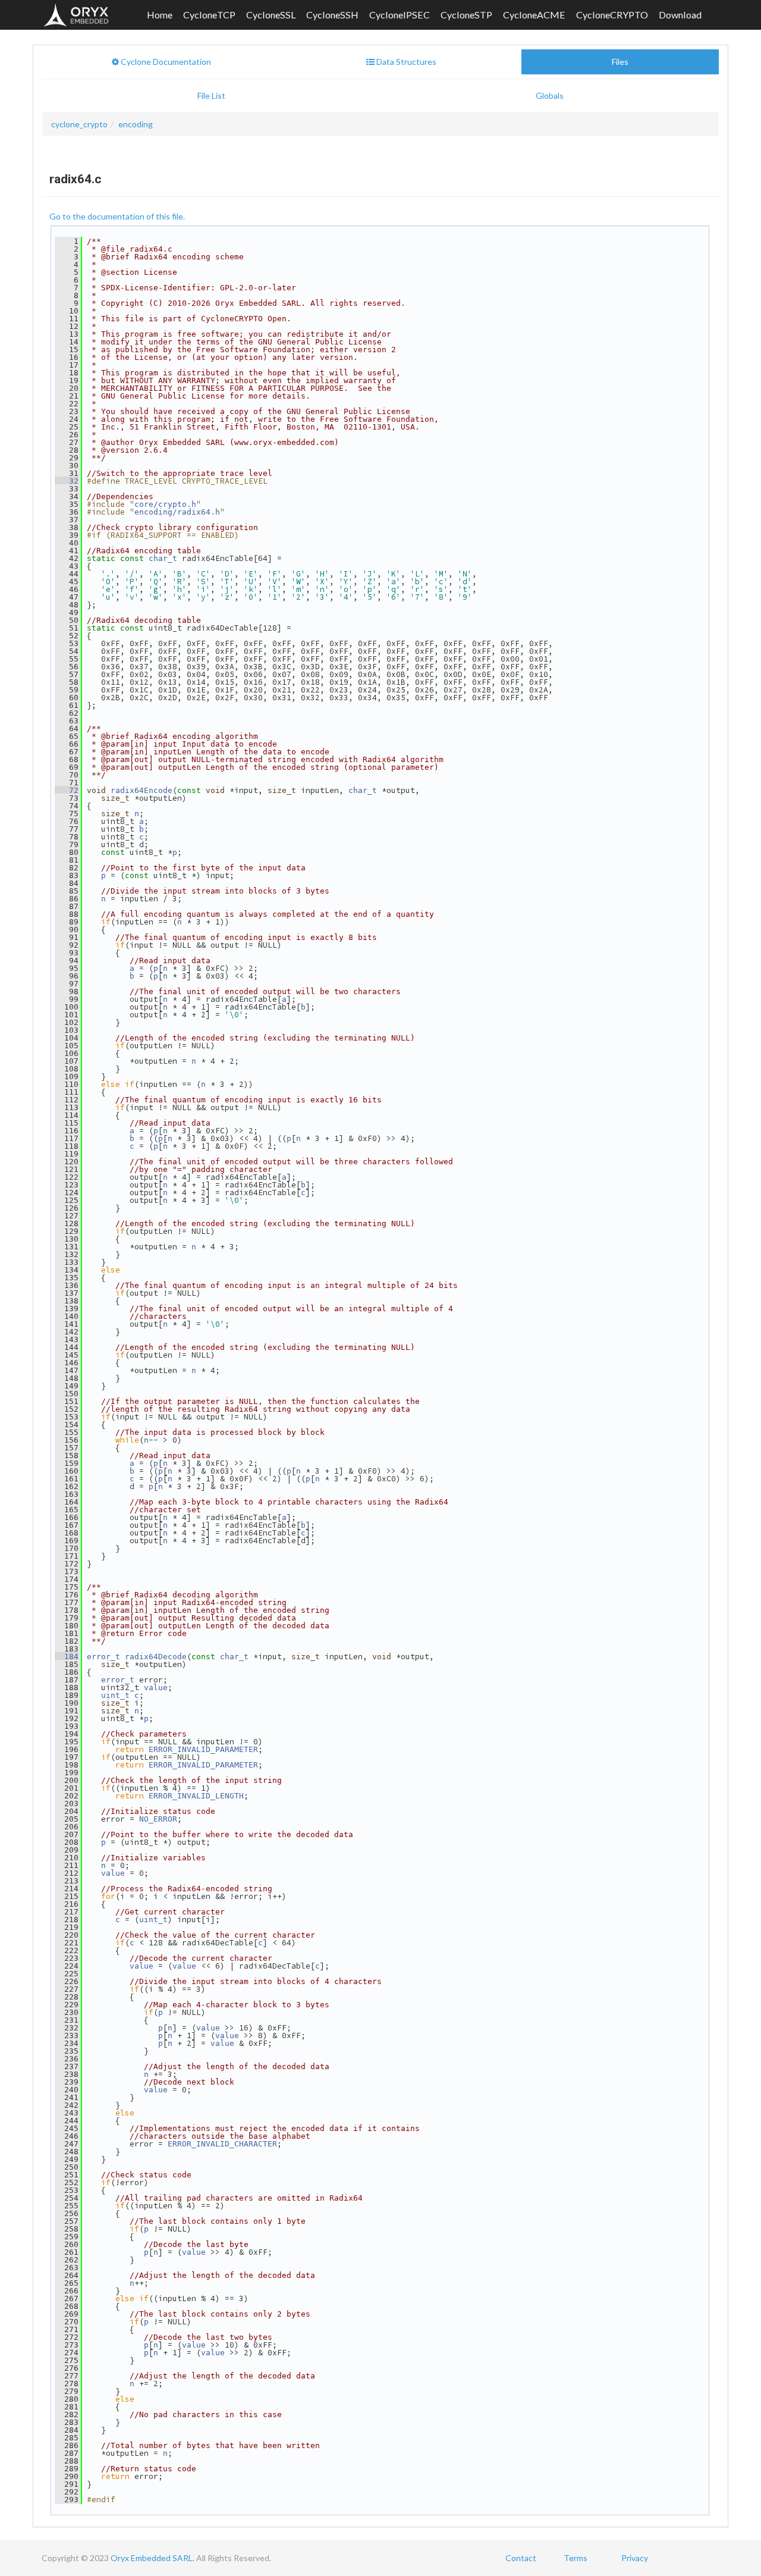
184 (67, 1657)
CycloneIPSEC (400, 15)
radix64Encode (141, 790)
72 (67, 790)
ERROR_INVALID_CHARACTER (222, 2144)
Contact (521, 2558)
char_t (163, 558)
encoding (136, 124)
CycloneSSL (271, 15)
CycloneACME (534, 15)
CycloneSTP (466, 15)
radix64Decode (156, 1657)
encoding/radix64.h (177, 512)
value (156, 1687)
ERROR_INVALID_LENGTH (196, 1796)
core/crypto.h (165, 504)
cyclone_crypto (79, 124)
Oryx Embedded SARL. (152, 2558)
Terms (576, 2558)
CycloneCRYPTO (612, 15)
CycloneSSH (332, 15)
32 (67, 481)
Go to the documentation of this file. (117, 216)
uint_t (115, 1695)
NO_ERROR (158, 1819)
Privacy (635, 2558)
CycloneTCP (209, 15)
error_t (103, 1657)
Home (160, 15)
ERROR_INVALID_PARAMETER (203, 1749)
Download (680, 15)
